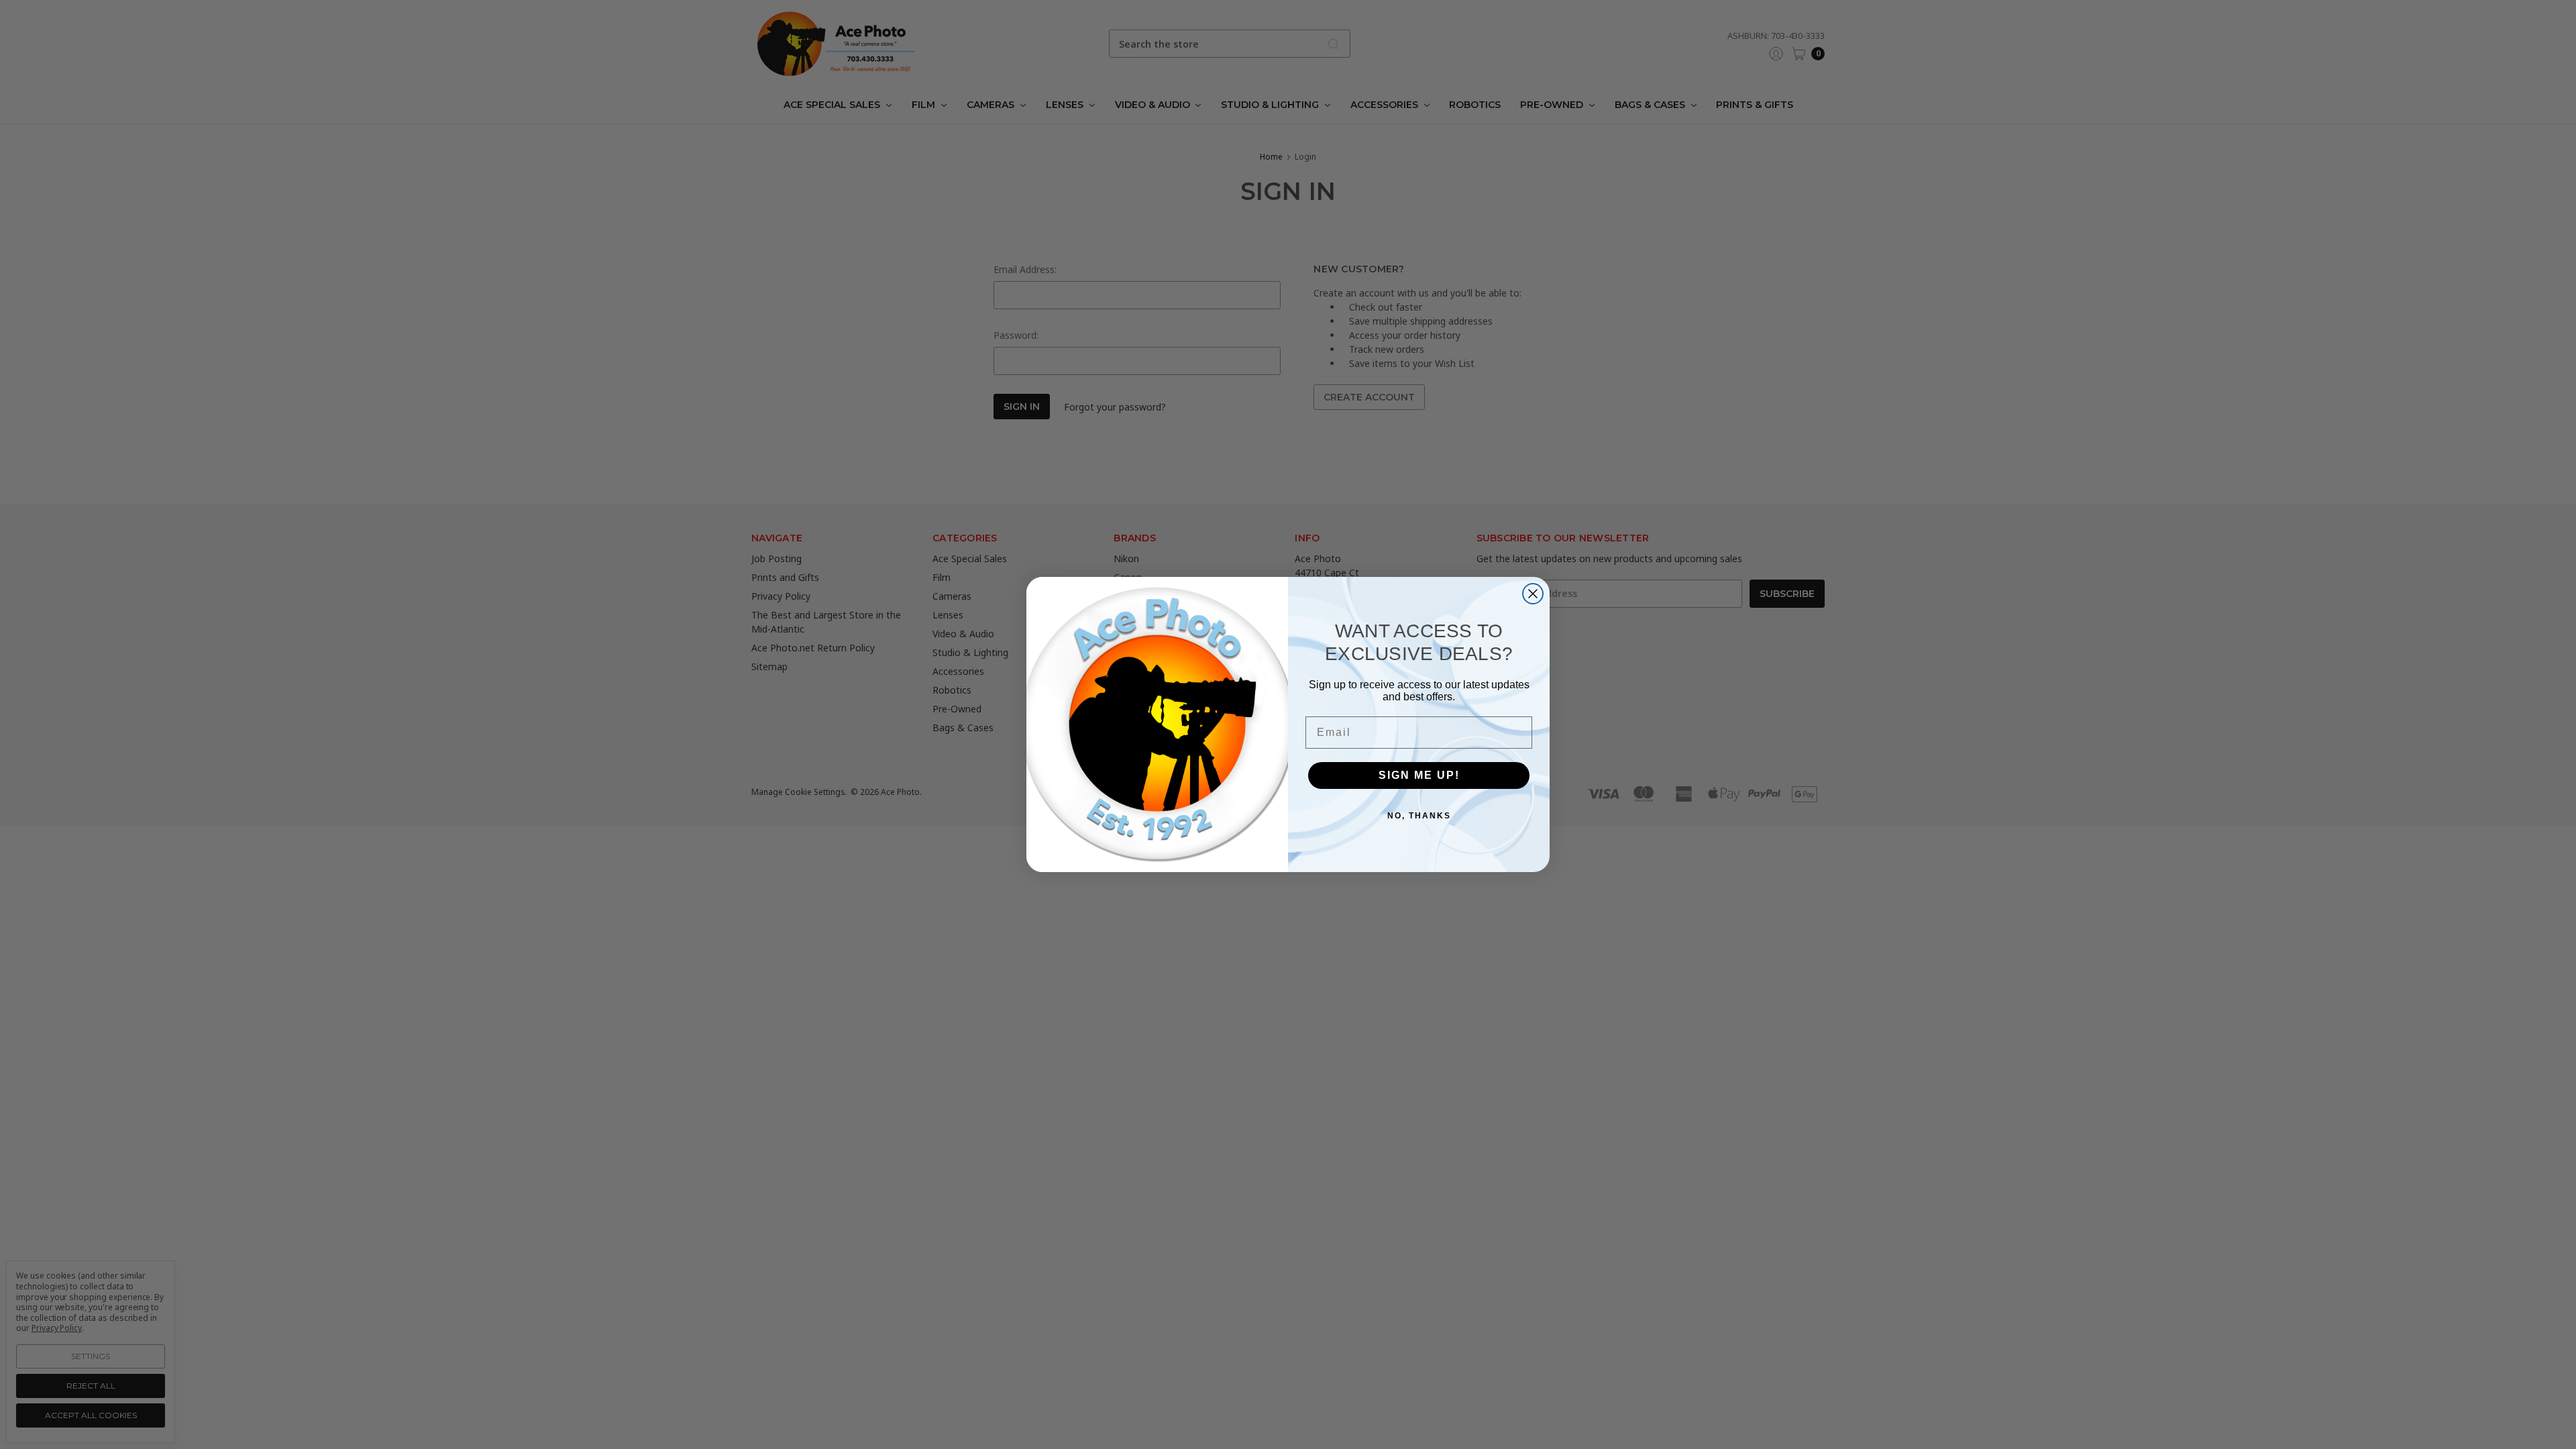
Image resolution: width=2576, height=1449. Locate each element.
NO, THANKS (1419, 816)
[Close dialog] (1533, 594)
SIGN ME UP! (1419, 775)
